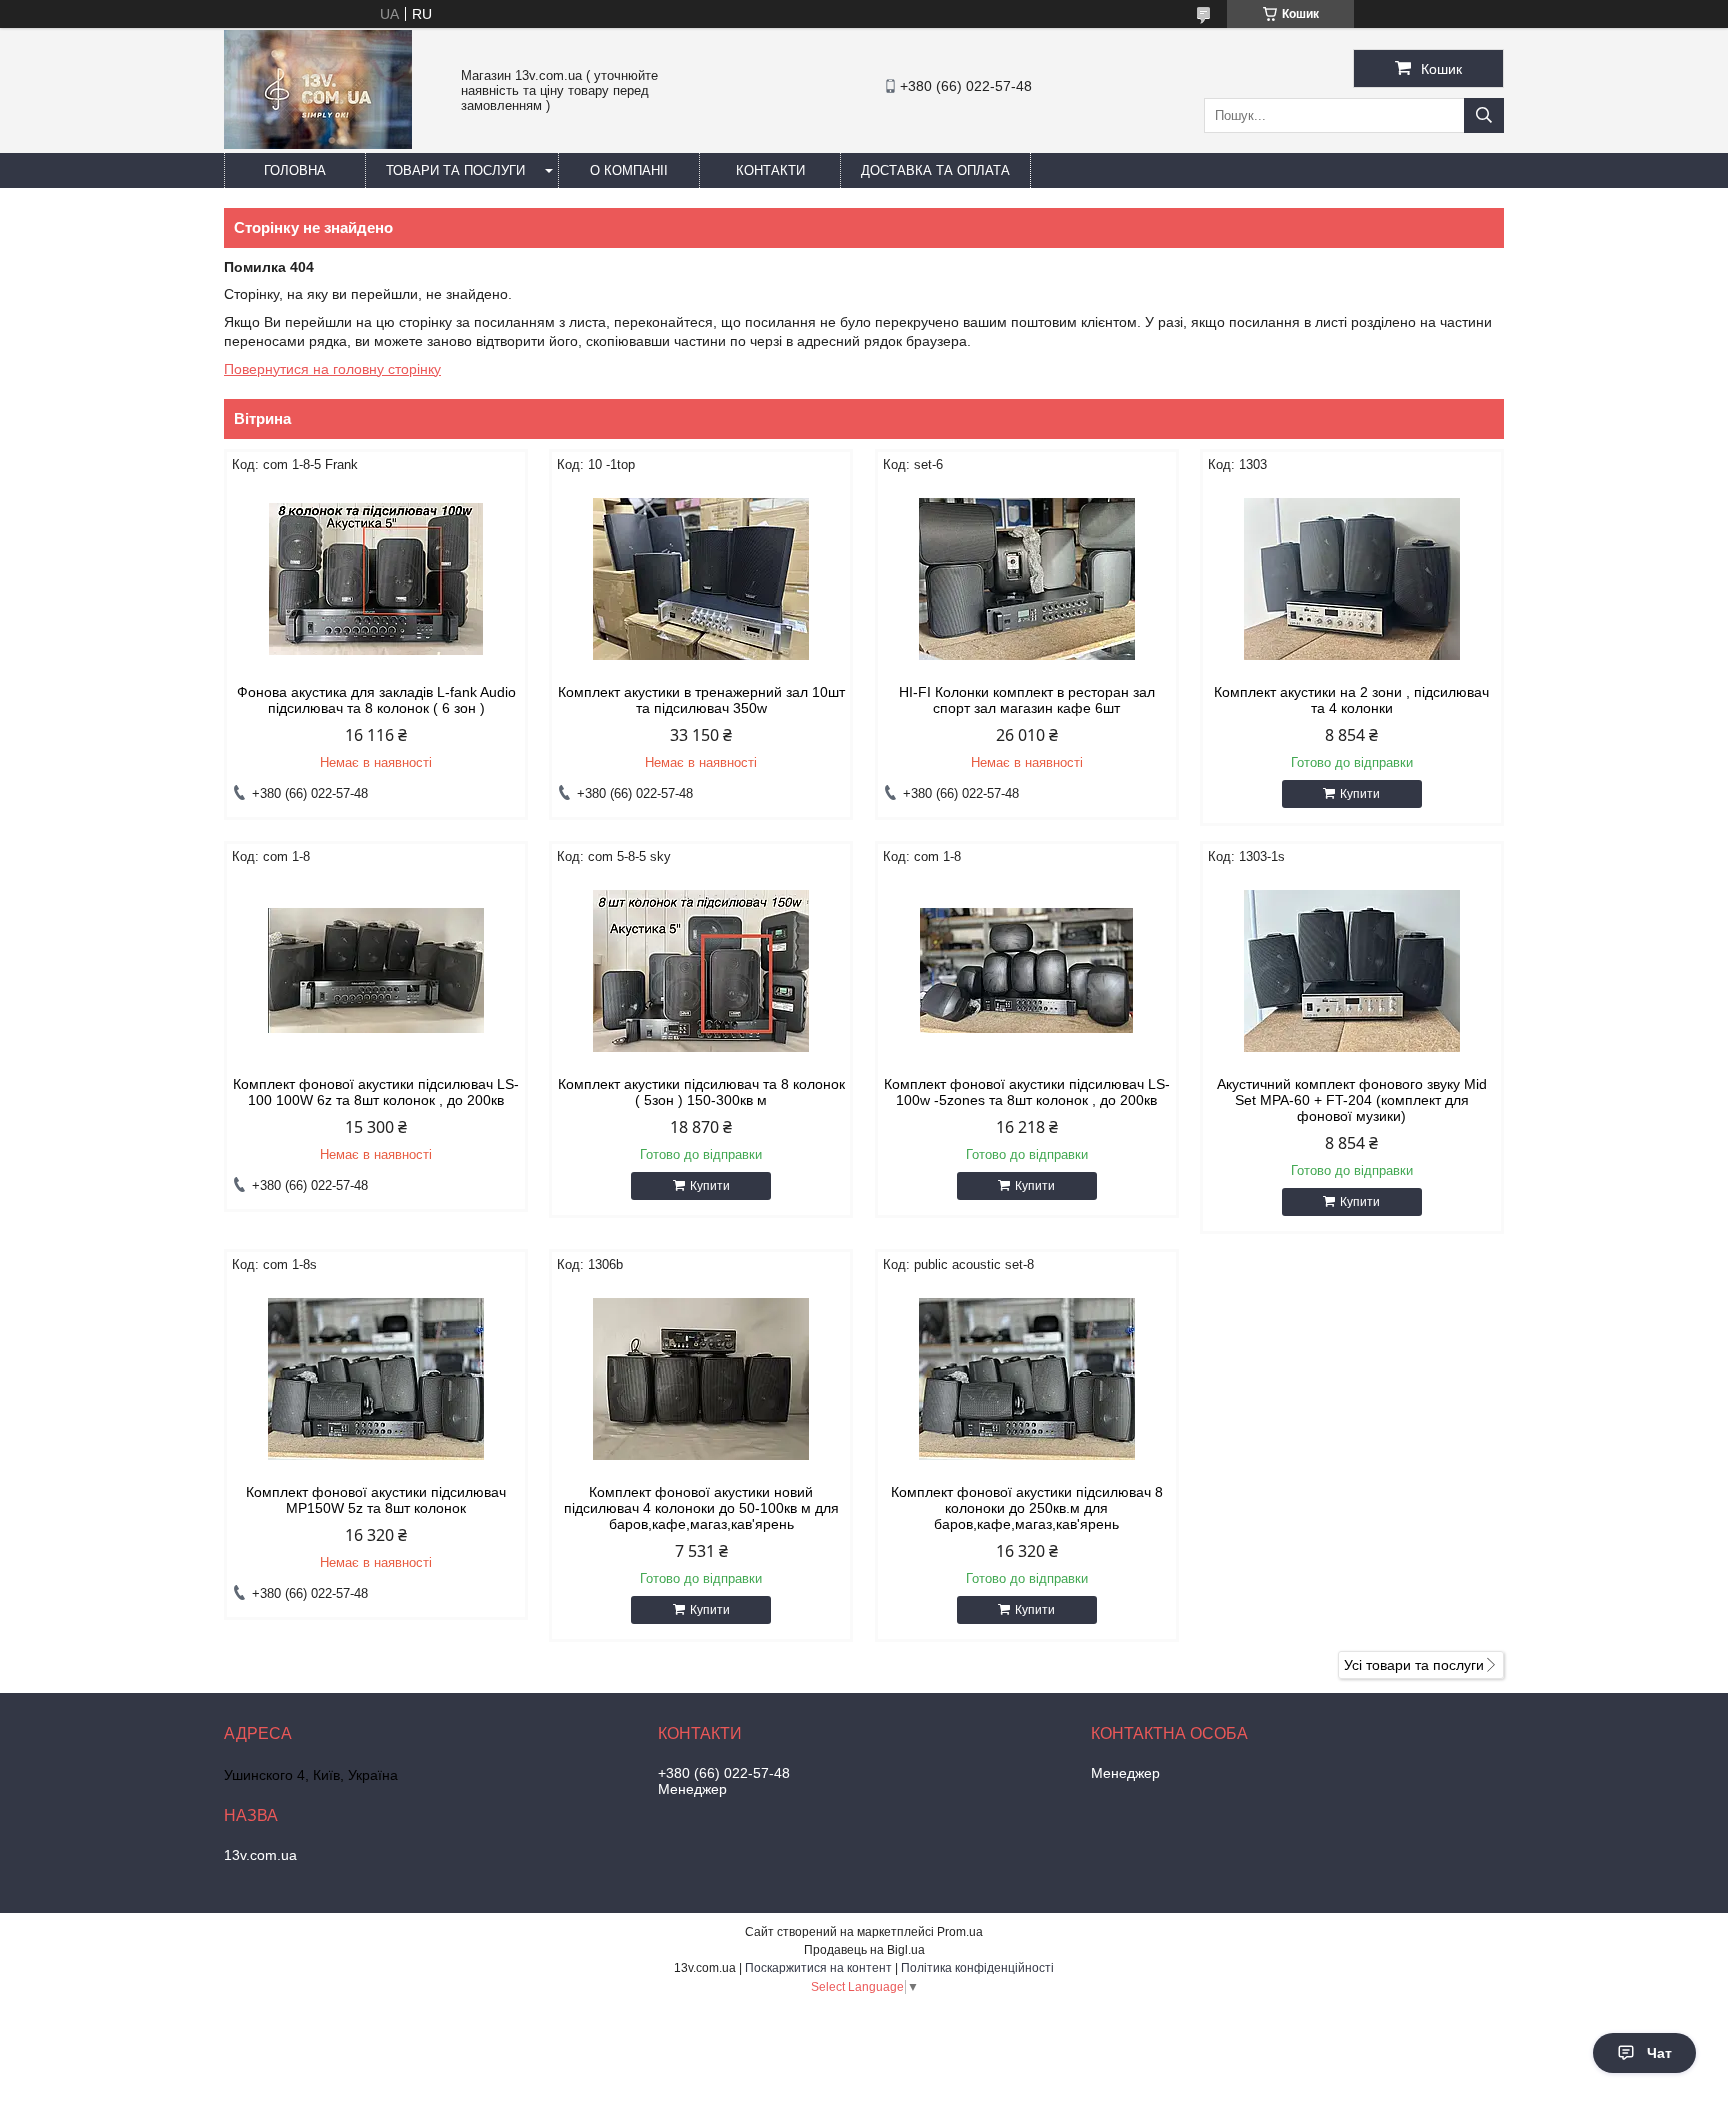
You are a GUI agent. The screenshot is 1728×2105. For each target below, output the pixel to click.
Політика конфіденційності (977, 1968)
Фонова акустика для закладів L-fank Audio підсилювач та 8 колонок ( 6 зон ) (376, 700)
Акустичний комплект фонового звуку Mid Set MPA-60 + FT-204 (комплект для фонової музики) (1352, 1100)
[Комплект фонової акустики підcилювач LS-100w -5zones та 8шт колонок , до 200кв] (1027, 971)
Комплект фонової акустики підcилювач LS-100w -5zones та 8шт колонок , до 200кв (1027, 1092)
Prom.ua (960, 1932)
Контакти (770, 170)
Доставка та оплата (935, 170)
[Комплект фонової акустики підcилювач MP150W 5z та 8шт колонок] (376, 1379)
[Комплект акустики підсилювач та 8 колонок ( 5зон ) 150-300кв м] (701, 971)
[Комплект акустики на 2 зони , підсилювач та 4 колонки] (1352, 579)
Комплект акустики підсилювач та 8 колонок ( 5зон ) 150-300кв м (701, 1092)
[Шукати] (1484, 115)
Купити (1360, 794)
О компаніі (629, 170)
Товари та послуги (455, 170)
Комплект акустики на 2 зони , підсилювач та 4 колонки (1351, 700)
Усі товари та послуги (1414, 1665)
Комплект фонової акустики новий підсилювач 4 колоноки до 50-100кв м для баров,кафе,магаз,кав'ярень (701, 1508)
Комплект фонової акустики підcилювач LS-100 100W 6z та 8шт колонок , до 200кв (376, 1092)
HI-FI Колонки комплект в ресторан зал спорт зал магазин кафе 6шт (1027, 700)
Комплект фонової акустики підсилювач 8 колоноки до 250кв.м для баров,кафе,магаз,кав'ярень (1027, 1508)
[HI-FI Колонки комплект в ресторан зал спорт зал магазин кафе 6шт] (1027, 579)
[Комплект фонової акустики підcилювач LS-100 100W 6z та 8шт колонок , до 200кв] (376, 971)
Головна (295, 170)
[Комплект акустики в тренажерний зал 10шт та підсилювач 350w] (701, 579)
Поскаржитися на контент (818, 1968)
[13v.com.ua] (318, 144)
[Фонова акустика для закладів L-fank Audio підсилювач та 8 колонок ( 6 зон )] (376, 579)
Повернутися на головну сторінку (332, 369)
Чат (1659, 2053)
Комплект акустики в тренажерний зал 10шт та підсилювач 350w (701, 700)
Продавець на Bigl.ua (864, 1950)
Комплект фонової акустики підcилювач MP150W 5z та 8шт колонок (376, 1500)
